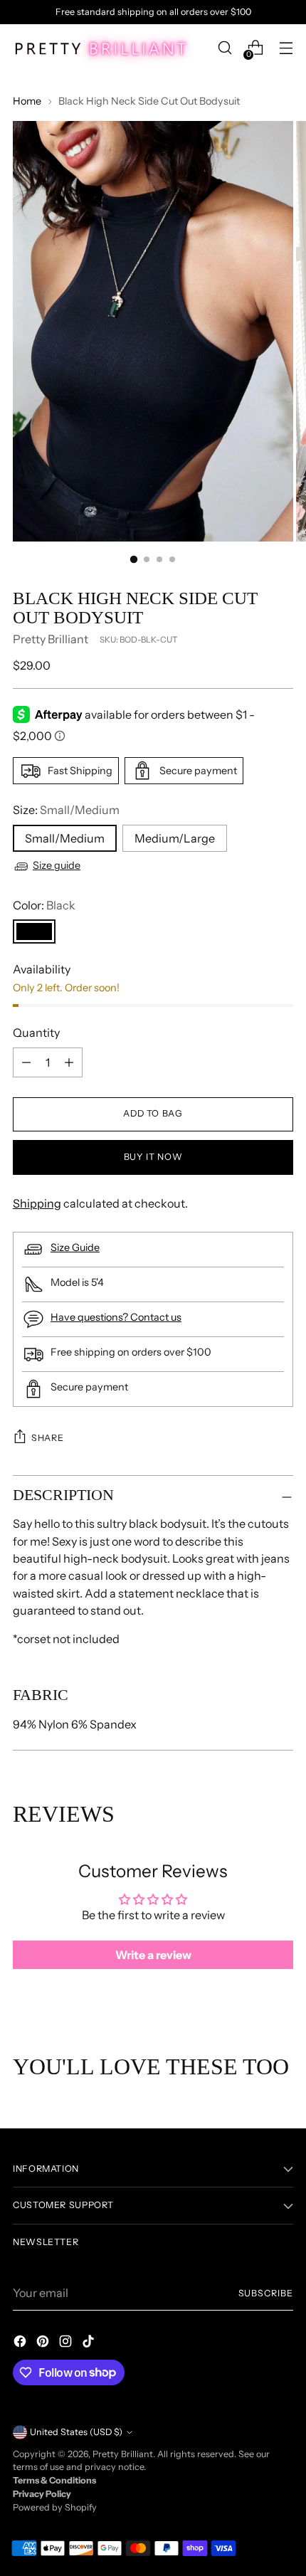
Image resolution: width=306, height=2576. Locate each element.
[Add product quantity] (26, 1062)
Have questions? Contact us (116, 1317)
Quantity (36, 1033)
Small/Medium (65, 838)
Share (47, 1438)
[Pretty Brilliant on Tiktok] (90, 2343)
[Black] (34, 931)
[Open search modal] (225, 48)
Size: (66, 810)
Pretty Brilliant (51, 639)
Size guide (57, 865)
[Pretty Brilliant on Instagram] (67, 2343)
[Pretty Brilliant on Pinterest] (44, 2343)
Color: (44, 905)
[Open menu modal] (286, 48)
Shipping (37, 1203)
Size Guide (75, 1247)
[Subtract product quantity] (69, 1062)
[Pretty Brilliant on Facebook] (21, 2343)
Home (27, 101)
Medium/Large (175, 838)
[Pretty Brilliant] (102, 48)
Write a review (153, 1955)
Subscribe (266, 2293)
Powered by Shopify (55, 2507)
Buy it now (153, 1157)
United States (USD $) (76, 2432)
